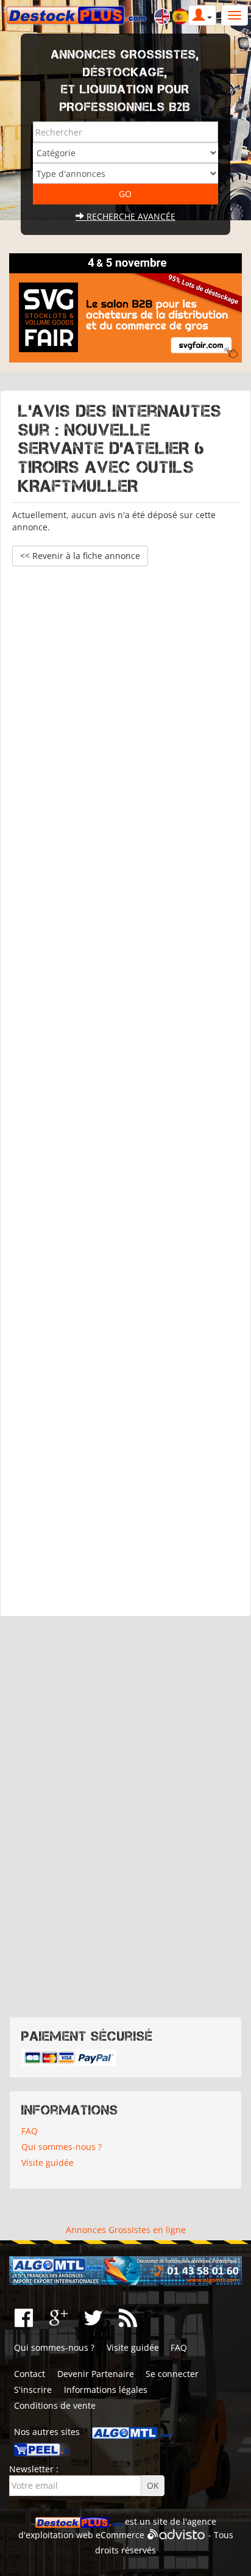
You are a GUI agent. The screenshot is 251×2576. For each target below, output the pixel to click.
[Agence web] (176, 2535)
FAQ (30, 2131)
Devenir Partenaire (96, 2374)
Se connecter (172, 2374)
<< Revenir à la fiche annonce (80, 556)
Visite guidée (48, 2163)
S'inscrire (33, 2390)
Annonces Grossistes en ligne (126, 2230)
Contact (30, 2374)
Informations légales (106, 2390)
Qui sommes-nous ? (62, 2147)
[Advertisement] (125, 1085)
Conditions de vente (55, 2405)
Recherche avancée (130, 216)
